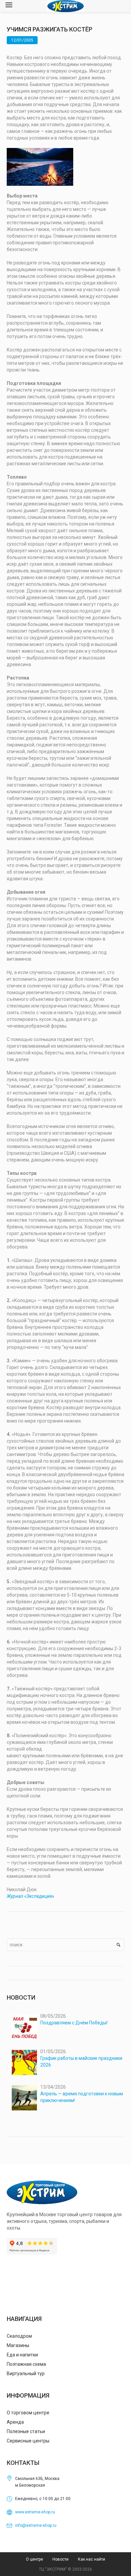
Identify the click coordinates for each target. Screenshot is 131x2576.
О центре (34, 2559)
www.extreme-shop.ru (35, 2512)
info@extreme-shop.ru (36, 2525)
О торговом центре (28, 2413)
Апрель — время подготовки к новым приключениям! (82, 2097)
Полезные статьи (26, 2431)
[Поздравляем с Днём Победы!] (24, 2027)
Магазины (18, 2345)
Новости (60, 2559)
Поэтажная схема (26, 2364)
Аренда (15, 2422)
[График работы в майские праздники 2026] (24, 2062)
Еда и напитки (22, 2355)
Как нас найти (92, 2559)
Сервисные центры (28, 2441)
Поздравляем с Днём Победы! (74, 2023)
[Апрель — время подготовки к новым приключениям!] (24, 2098)
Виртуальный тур (26, 2373)
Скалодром (19, 2336)
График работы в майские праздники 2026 (81, 2062)
